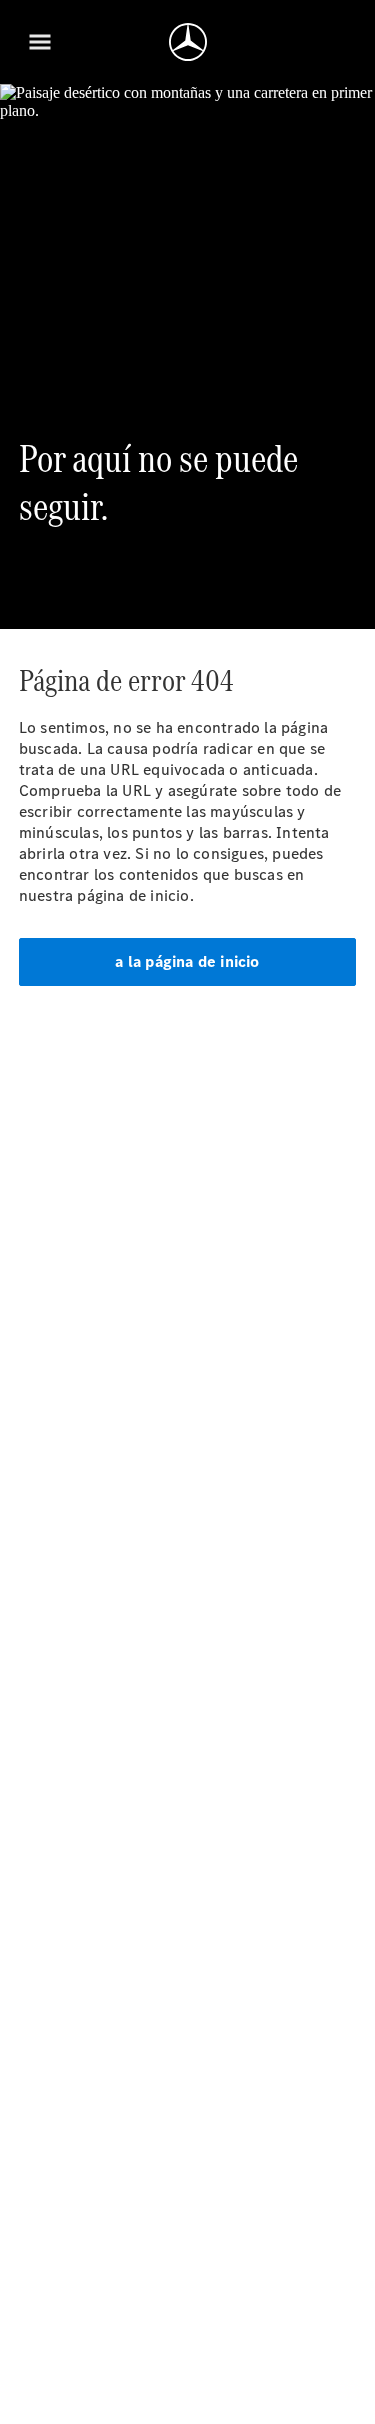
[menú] (40, 42)
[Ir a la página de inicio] (188, 42)
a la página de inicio (187, 961)
